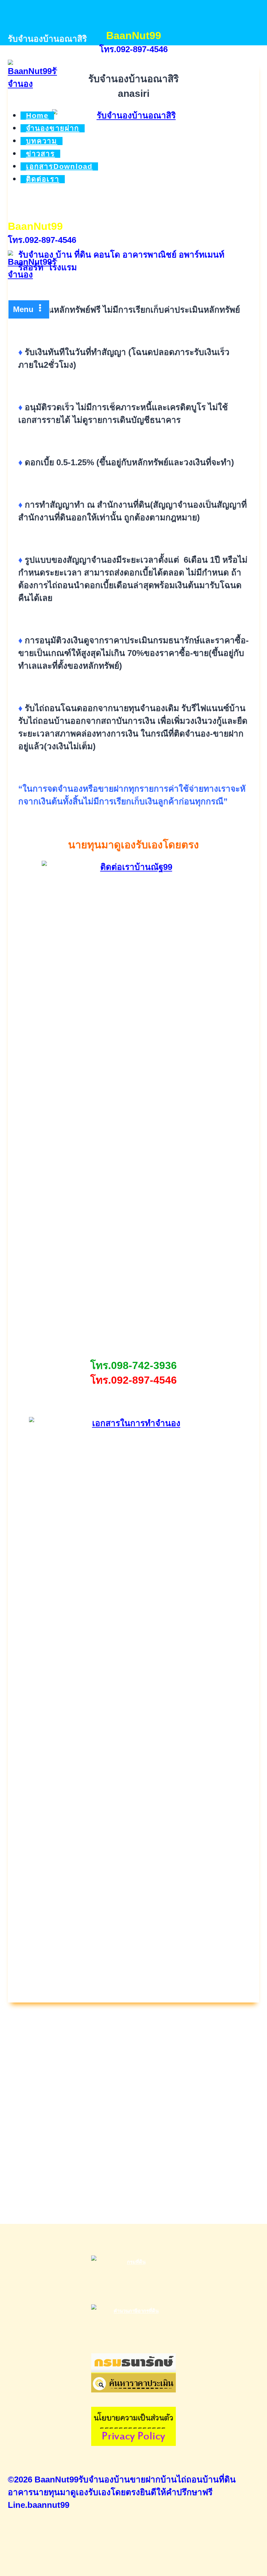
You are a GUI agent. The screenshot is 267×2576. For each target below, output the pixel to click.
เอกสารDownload (59, 166)
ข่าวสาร (41, 154)
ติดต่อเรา (43, 179)
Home (37, 116)
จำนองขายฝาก (53, 128)
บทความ (42, 141)
